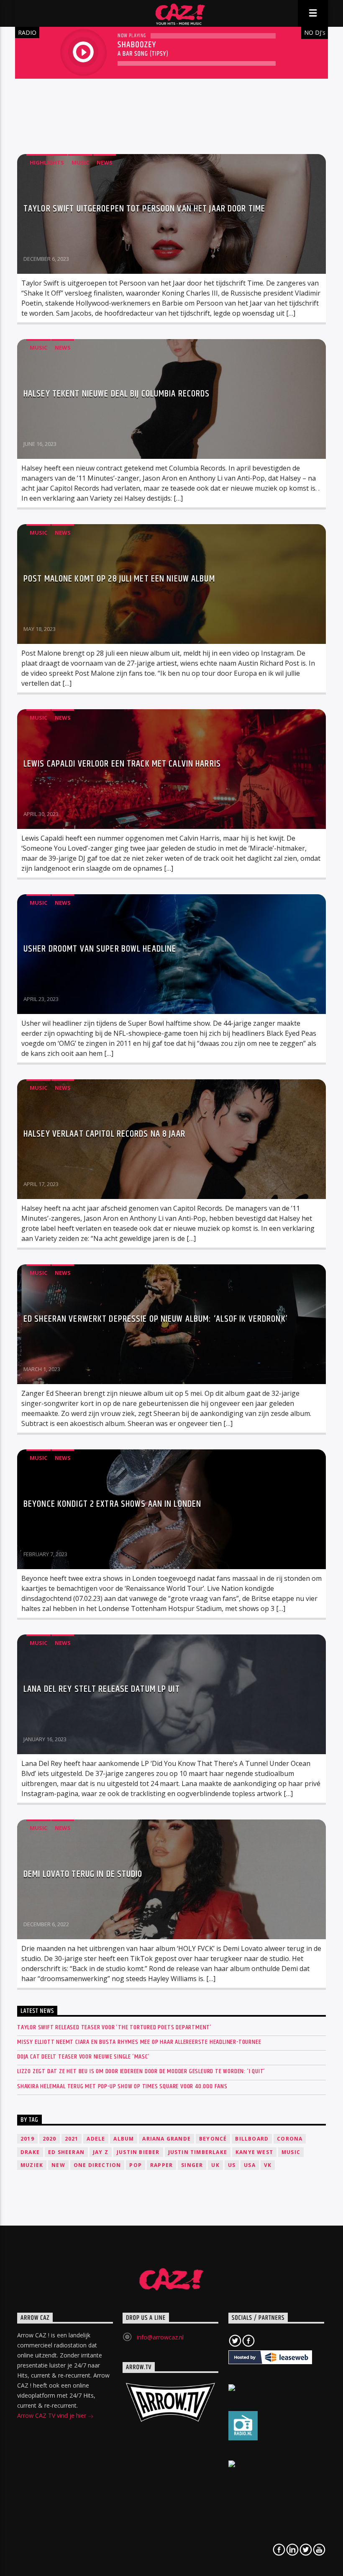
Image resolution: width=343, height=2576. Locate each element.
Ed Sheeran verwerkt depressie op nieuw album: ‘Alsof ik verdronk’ (156, 1319)
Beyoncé (213, 2139)
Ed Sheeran (66, 2152)
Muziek (32, 2165)
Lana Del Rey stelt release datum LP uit (102, 1689)
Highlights (47, 162)
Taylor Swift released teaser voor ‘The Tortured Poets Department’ (114, 2027)
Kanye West (254, 2152)
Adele (96, 2139)
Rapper (161, 2165)
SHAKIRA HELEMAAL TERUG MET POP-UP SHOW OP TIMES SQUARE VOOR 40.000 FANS (122, 2086)
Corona (290, 2139)
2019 (27, 2139)
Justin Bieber (138, 2152)
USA (250, 2165)
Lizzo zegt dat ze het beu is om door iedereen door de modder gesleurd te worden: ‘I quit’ (141, 2071)
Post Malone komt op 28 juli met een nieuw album (119, 579)
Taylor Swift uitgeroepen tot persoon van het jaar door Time (144, 209)
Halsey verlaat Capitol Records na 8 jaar (104, 1134)
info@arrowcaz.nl (160, 2337)
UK (215, 2165)
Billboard (252, 2139)
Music (80, 162)
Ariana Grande (166, 2139)
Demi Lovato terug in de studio (83, 1874)
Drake (30, 2152)
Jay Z (101, 2152)
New (58, 2165)
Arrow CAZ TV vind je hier (52, 2415)
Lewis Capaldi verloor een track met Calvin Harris (122, 764)
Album (124, 2139)
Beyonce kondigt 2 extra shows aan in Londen (112, 1504)
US (232, 2165)
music (291, 2152)
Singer (192, 2165)
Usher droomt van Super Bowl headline (100, 949)
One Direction (97, 2165)
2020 (50, 2139)
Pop (136, 2165)
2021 (72, 2139)
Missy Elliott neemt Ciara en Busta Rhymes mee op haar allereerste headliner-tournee (139, 2042)
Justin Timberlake (198, 2152)
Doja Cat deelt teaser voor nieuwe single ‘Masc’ (83, 2057)
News (105, 162)
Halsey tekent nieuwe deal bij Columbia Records (117, 394)
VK (268, 2165)
